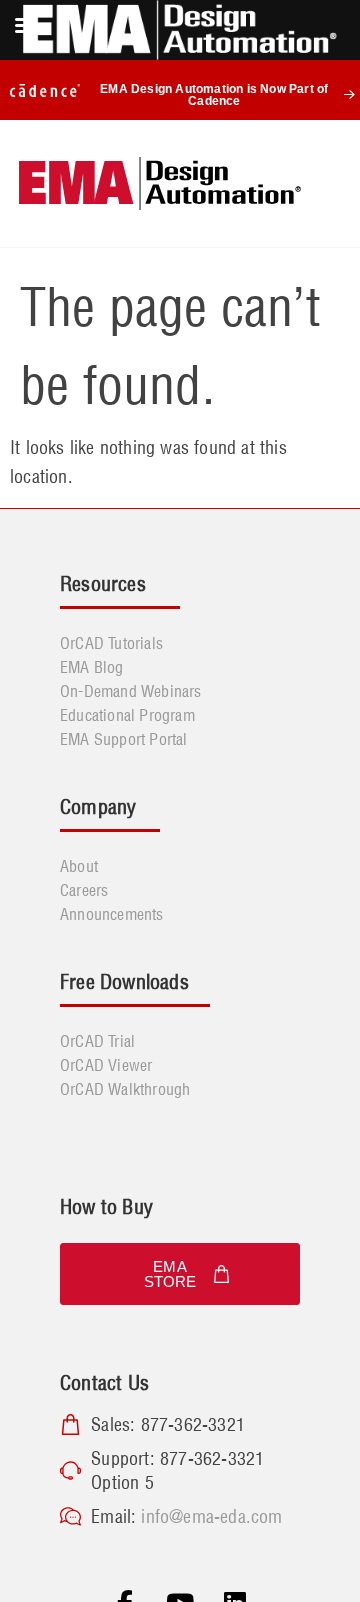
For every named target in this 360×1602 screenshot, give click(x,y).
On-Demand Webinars (131, 691)
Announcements (112, 914)
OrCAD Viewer (106, 1065)
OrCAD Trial (97, 1041)
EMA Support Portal (124, 739)
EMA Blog (92, 667)
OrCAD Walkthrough (125, 1089)
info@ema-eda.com (211, 1516)
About (79, 866)
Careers (84, 890)
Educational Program (127, 715)
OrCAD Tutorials (111, 643)
